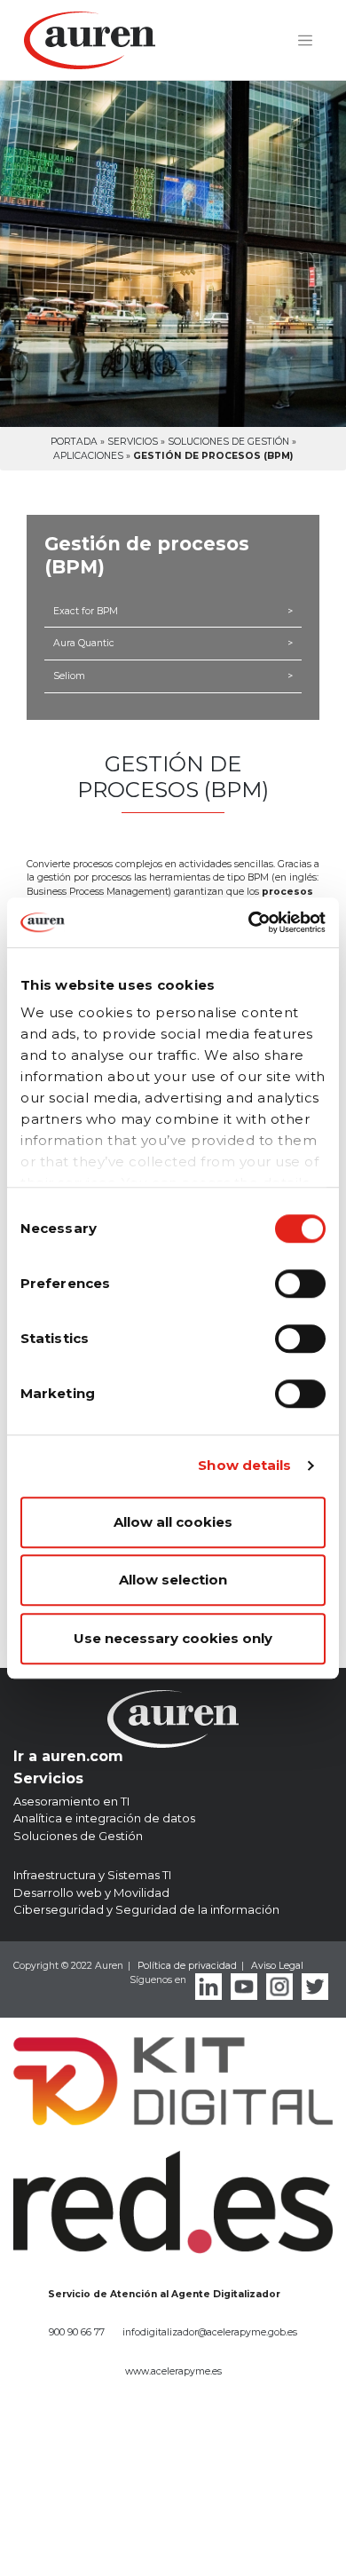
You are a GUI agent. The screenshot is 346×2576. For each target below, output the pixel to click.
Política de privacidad (187, 1966)
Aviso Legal (277, 1966)
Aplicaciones (88, 456)
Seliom (173, 676)
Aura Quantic (173, 643)
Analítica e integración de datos (104, 1818)
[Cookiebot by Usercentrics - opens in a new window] (249, 922)
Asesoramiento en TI (71, 1801)
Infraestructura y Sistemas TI (92, 1875)
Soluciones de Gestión (228, 442)
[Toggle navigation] (305, 41)
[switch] (300, 1284)
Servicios (133, 442)
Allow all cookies (173, 1522)
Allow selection (173, 1580)
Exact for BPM (173, 611)
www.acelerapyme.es (173, 2371)
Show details (244, 1465)
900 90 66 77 (77, 2332)
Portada (74, 442)
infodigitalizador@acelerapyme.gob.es (210, 2332)
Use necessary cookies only (173, 1638)
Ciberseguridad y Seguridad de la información (146, 1909)
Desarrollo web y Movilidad (91, 1892)
